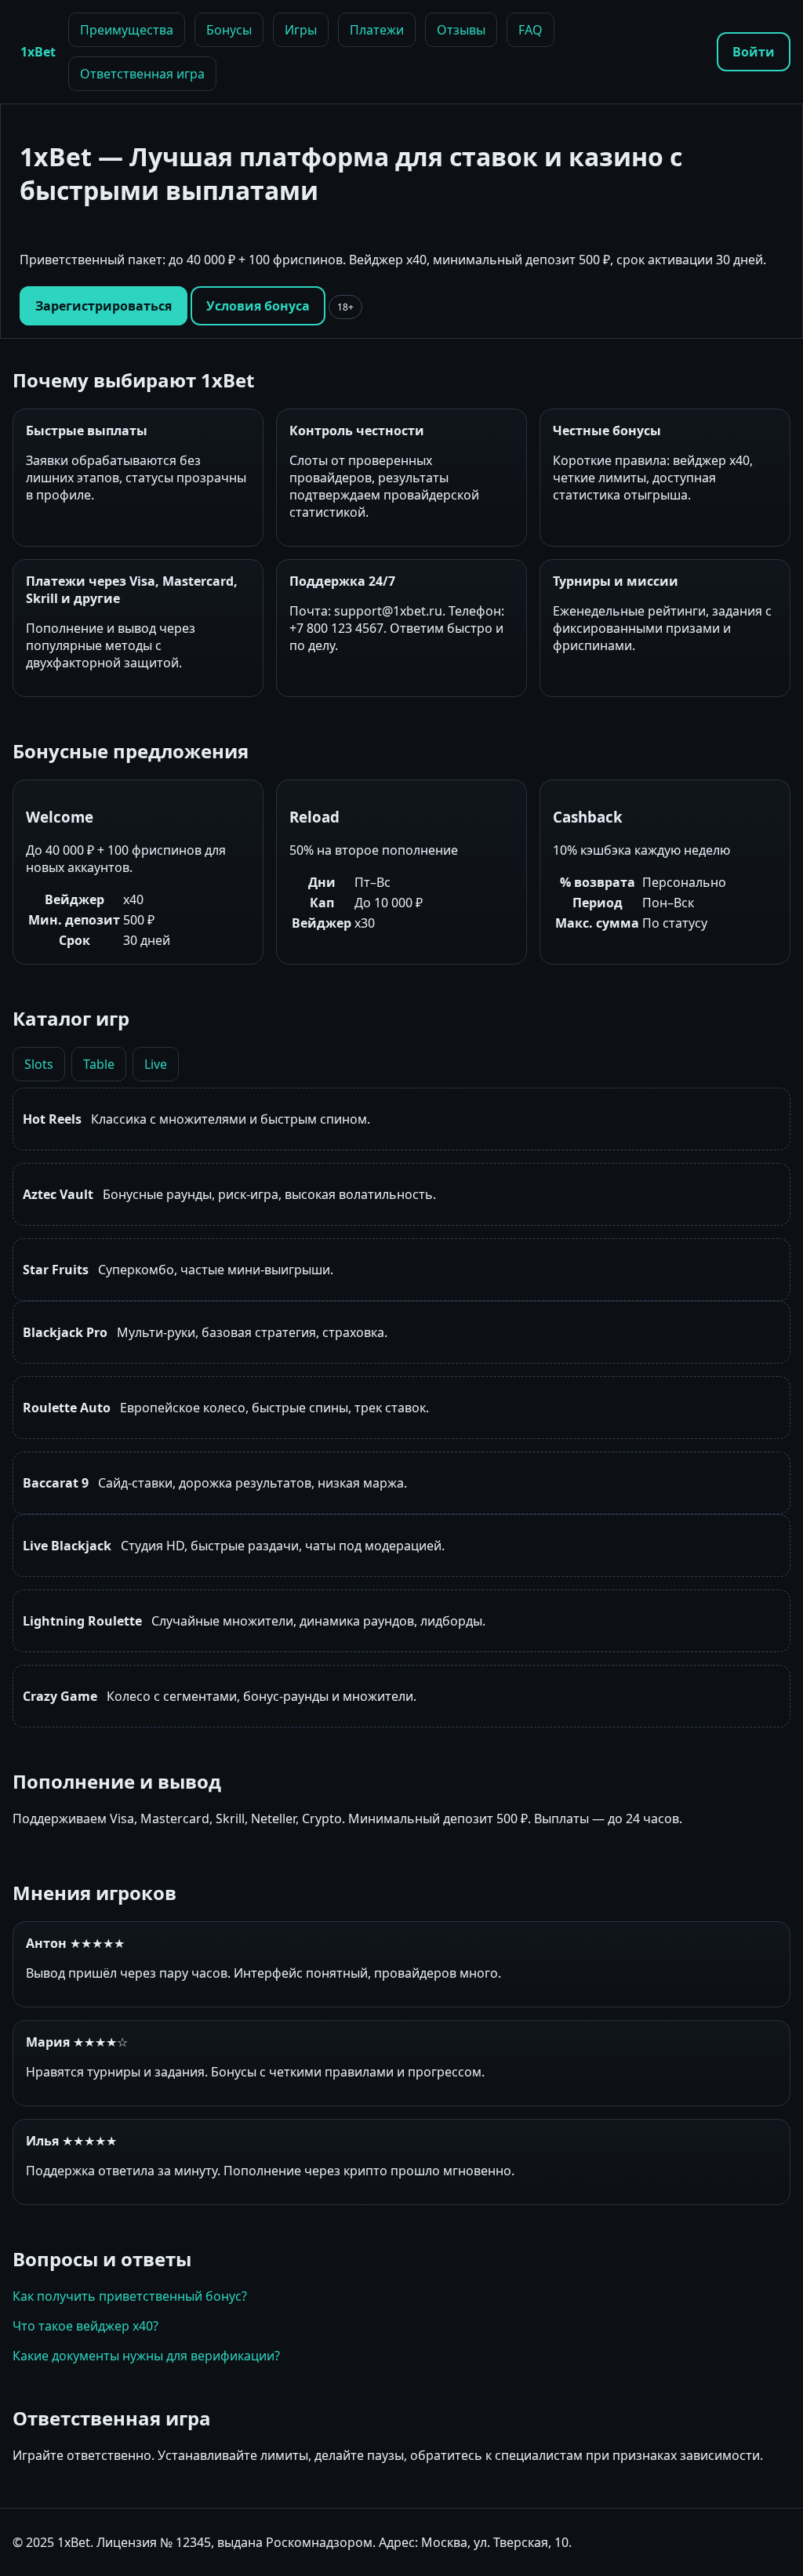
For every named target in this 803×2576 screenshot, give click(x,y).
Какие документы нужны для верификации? (146, 2356)
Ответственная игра (142, 74)
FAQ (530, 30)
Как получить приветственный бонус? (130, 2296)
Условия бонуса (258, 306)
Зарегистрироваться (104, 306)
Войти (754, 52)
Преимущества (127, 30)
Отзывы (461, 30)
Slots (39, 1064)
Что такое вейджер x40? (85, 2326)
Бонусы (229, 30)
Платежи (377, 30)
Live (156, 1064)
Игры (301, 30)
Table (99, 1064)
